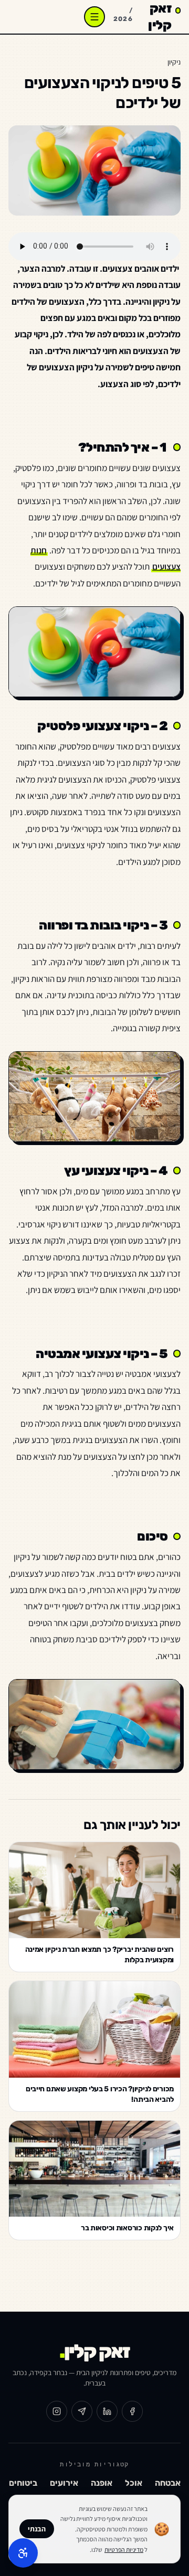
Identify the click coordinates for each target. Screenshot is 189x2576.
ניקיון (174, 62)
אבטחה (168, 2483)
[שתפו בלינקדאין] (107, 2411)
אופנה (102, 2483)
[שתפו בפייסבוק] (132, 2411)
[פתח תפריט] (94, 17)
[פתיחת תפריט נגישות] (23, 2553)
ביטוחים (23, 2483)
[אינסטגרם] (57, 2411)
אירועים (64, 2483)
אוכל (134, 2483)
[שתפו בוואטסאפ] (82, 2411)
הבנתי (37, 2529)
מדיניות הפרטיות (124, 2550)
